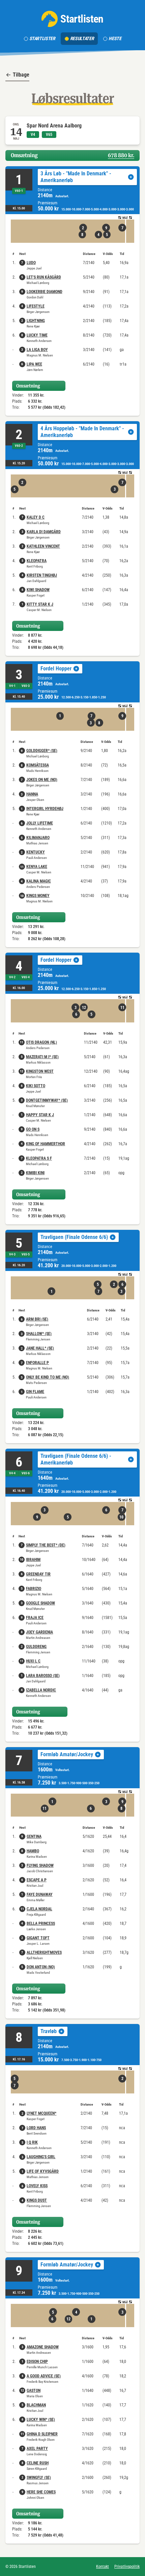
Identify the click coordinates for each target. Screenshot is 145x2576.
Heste (115, 38)
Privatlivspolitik (127, 2567)
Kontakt (103, 2567)
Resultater (82, 38)
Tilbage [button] (21, 75)
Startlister (42, 38)
